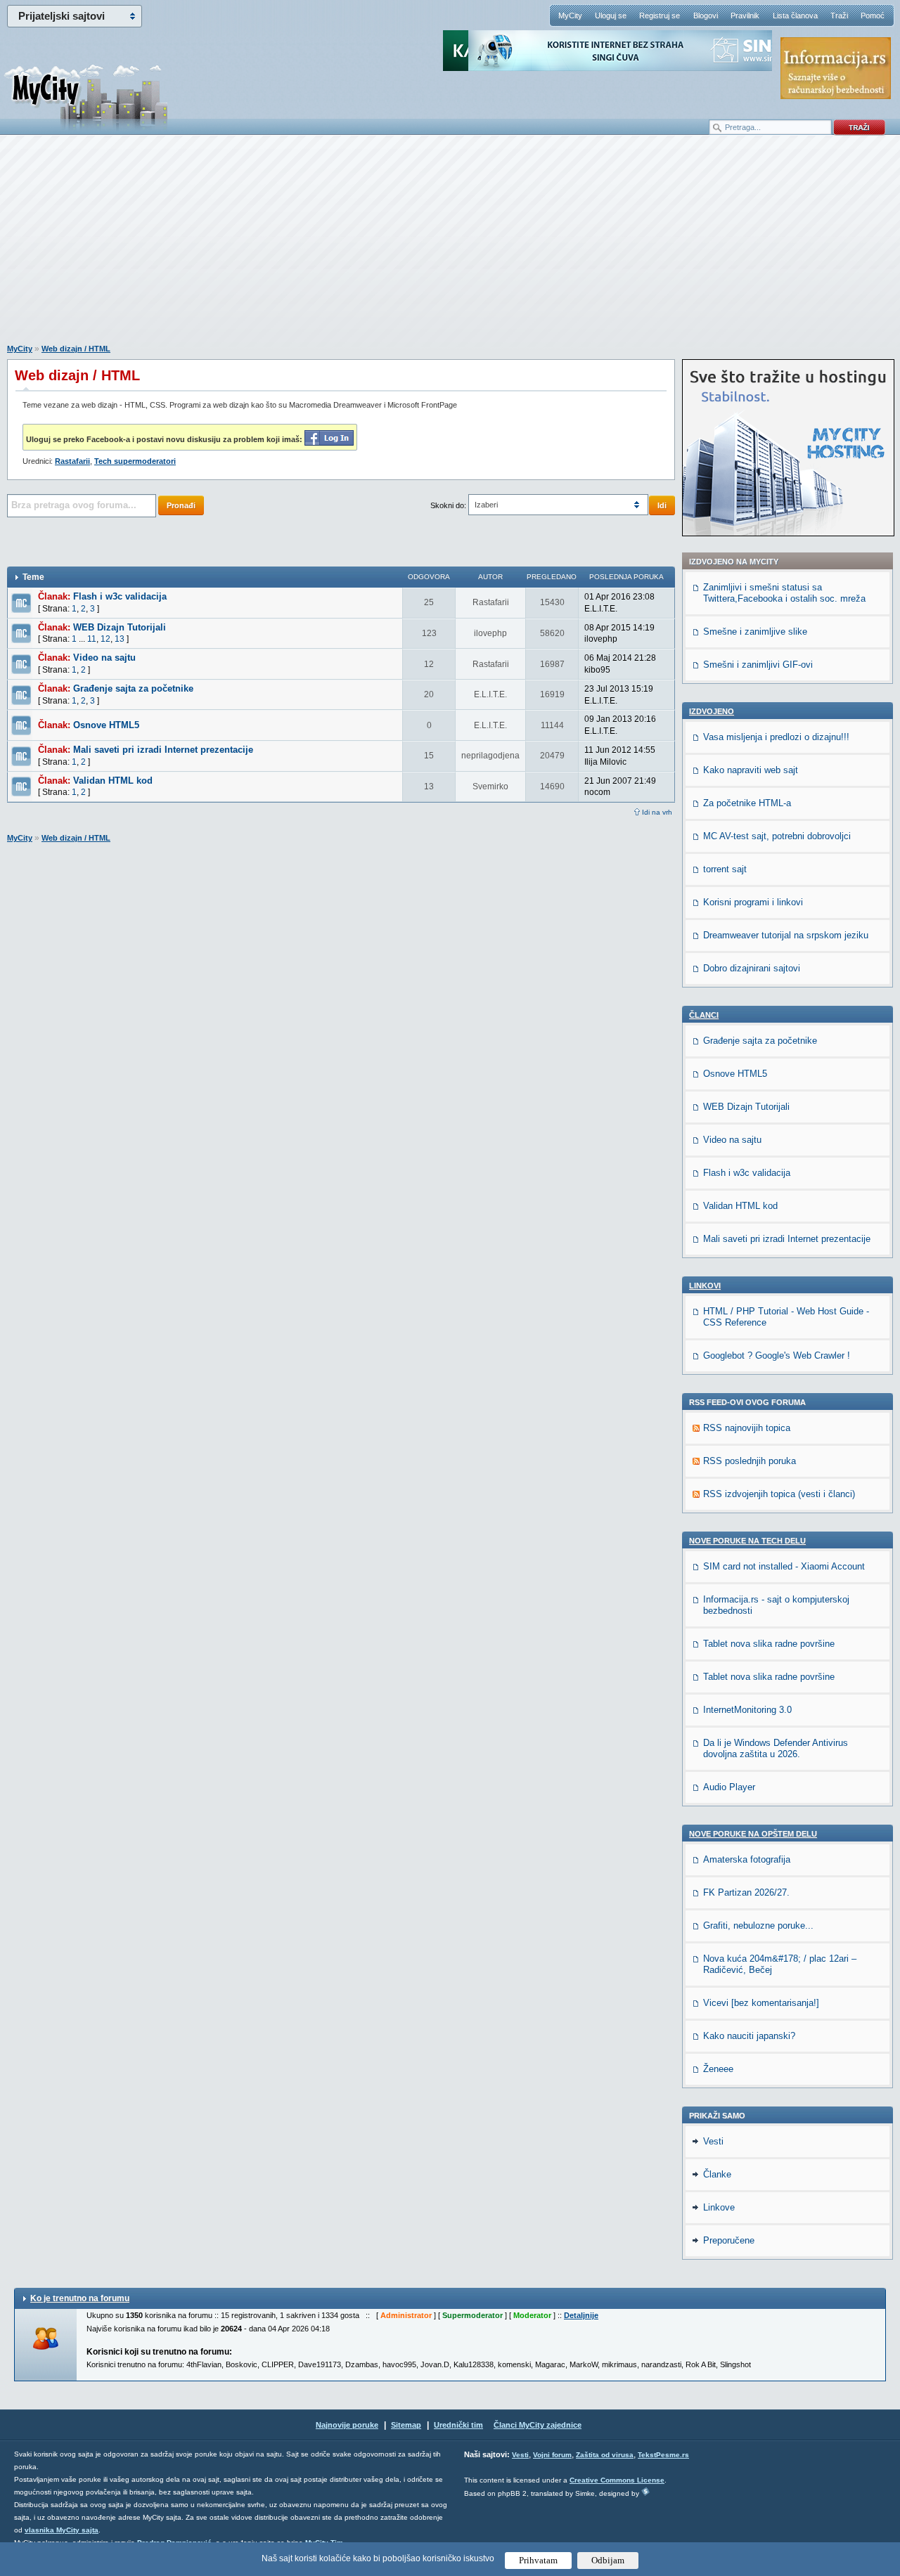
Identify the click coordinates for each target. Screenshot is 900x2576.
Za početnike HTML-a (747, 803)
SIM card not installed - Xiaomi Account (784, 1566)
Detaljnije (581, 2315)
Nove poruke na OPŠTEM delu (753, 1834)
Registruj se (660, 15)
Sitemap (406, 2425)
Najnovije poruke (347, 2425)
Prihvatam (538, 2560)
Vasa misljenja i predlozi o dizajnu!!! (776, 737)
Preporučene (729, 2240)
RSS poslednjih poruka (750, 1461)
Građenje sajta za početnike (133, 688)
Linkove (719, 2207)
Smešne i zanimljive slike (755, 632)
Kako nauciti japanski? (749, 2036)
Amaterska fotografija (747, 1859)
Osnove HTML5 (106, 725)
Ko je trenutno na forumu (80, 2298)
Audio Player (729, 1787)
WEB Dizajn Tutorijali (120, 627)
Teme (33, 577)
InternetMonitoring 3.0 (747, 1710)
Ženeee (718, 2069)
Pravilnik (745, 15)
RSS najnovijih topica (747, 1428)
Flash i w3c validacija (120, 596)
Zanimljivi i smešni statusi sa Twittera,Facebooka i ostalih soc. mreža (784, 593)
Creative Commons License (617, 2480)
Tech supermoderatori (135, 461)
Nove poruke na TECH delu (747, 1541)
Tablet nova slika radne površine (769, 1644)
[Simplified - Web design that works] (645, 2491)
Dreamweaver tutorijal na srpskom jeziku (786, 935)
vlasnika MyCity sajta (62, 2530)
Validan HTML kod (113, 781)
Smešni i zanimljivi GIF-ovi (758, 665)
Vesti (713, 2141)
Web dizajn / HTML (76, 349)
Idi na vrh (657, 812)
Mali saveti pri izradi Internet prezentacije (163, 750)
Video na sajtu (104, 658)
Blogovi (706, 15)
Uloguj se (611, 15)
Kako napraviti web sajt (751, 770)
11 (92, 639)
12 (105, 639)
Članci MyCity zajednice (538, 2425)
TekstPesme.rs (663, 2455)
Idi (662, 505)
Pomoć (873, 15)
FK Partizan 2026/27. (746, 1892)
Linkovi (705, 1286)
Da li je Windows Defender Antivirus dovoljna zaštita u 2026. (776, 1748)
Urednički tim (458, 2425)
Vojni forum (552, 2455)
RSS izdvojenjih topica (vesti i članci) (779, 1494)
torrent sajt (725, 869)
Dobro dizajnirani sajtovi (752, 968)
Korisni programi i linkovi (753, 902)
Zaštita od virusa (605, 2455)
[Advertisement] (450, 247)
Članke (717, 2174)
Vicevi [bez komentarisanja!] (761, 2003)
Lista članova (795, 15)
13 (120, 639)
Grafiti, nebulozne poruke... (758, 1925)
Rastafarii (72, 461)
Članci (704, 1015)
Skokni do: (448, 505)
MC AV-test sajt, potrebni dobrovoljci (777, 836)
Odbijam (608, 2560)
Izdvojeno (712, 711)
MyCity (570, 15)
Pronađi (181, 505)
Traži (839, 15)
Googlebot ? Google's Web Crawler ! (777, 1355)
